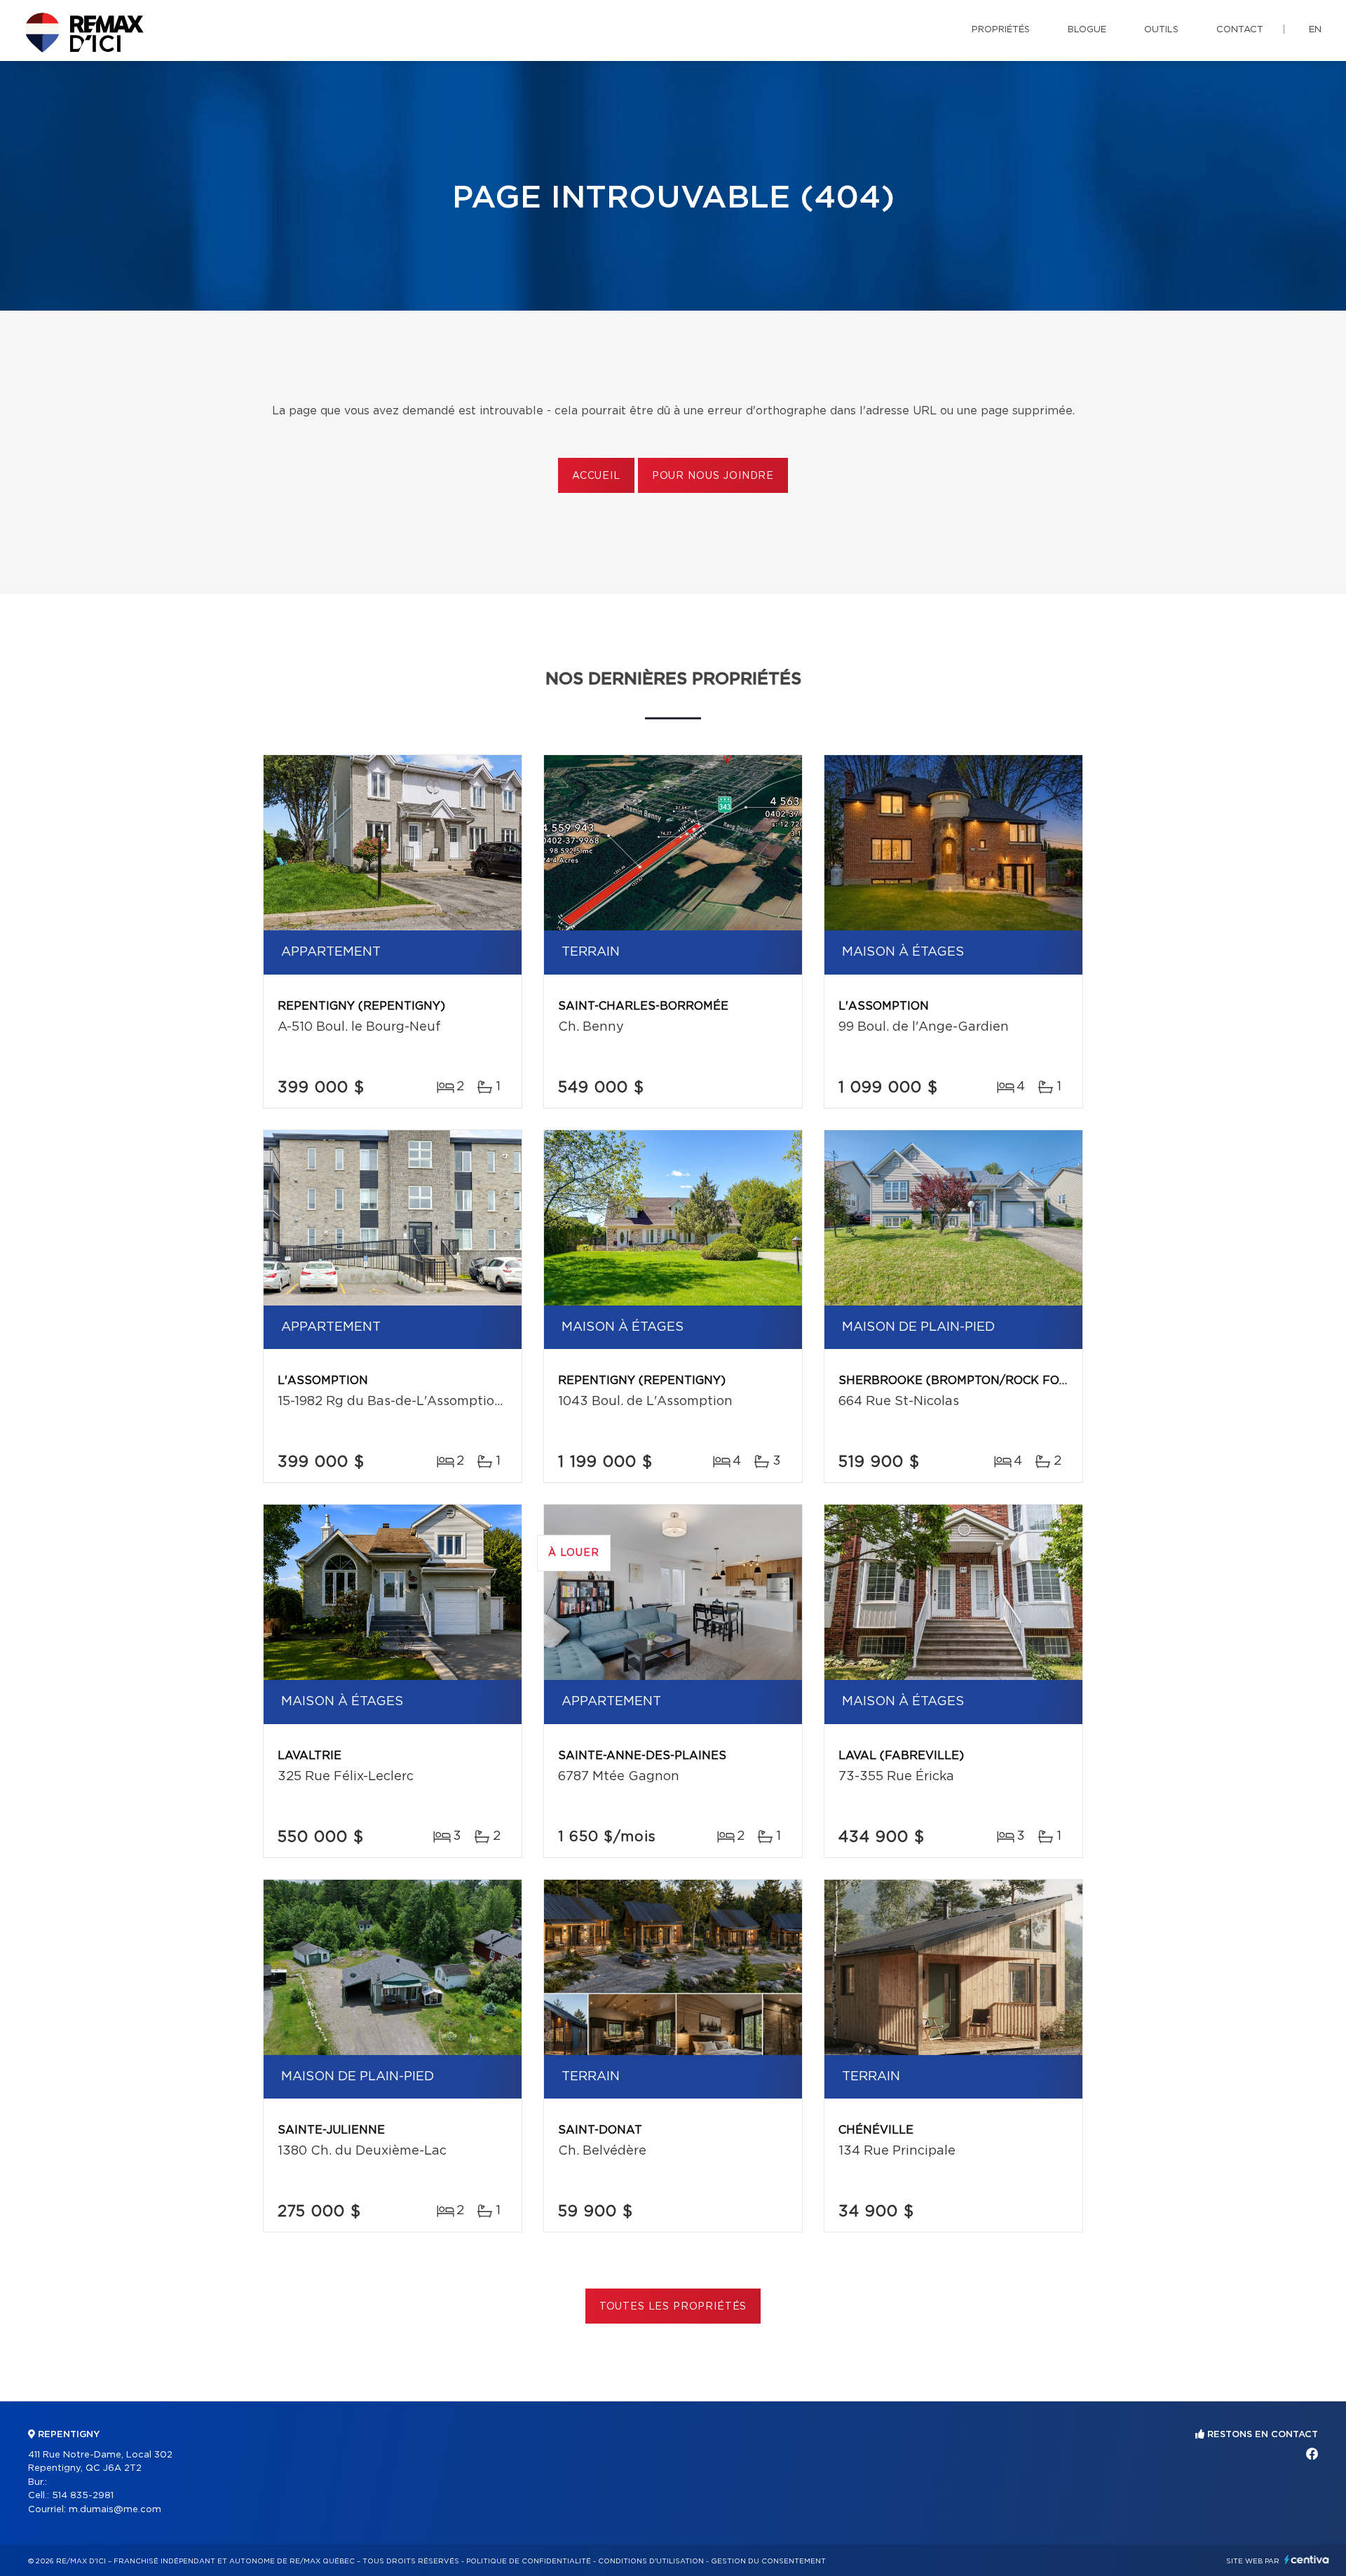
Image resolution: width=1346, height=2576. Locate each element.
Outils (1161, 30)
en (1315, 30)
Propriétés (1001, 30)
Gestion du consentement (768, 2561)
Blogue (1087, 30)
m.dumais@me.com (115, 2510)
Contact (1240, 30)
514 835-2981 (83, 2496)
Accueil (596, 476)
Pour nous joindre (713, 476)
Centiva (1307, 2560)
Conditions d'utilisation (651, 2561)
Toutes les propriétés (673, 2307)
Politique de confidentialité (529, 2561)
